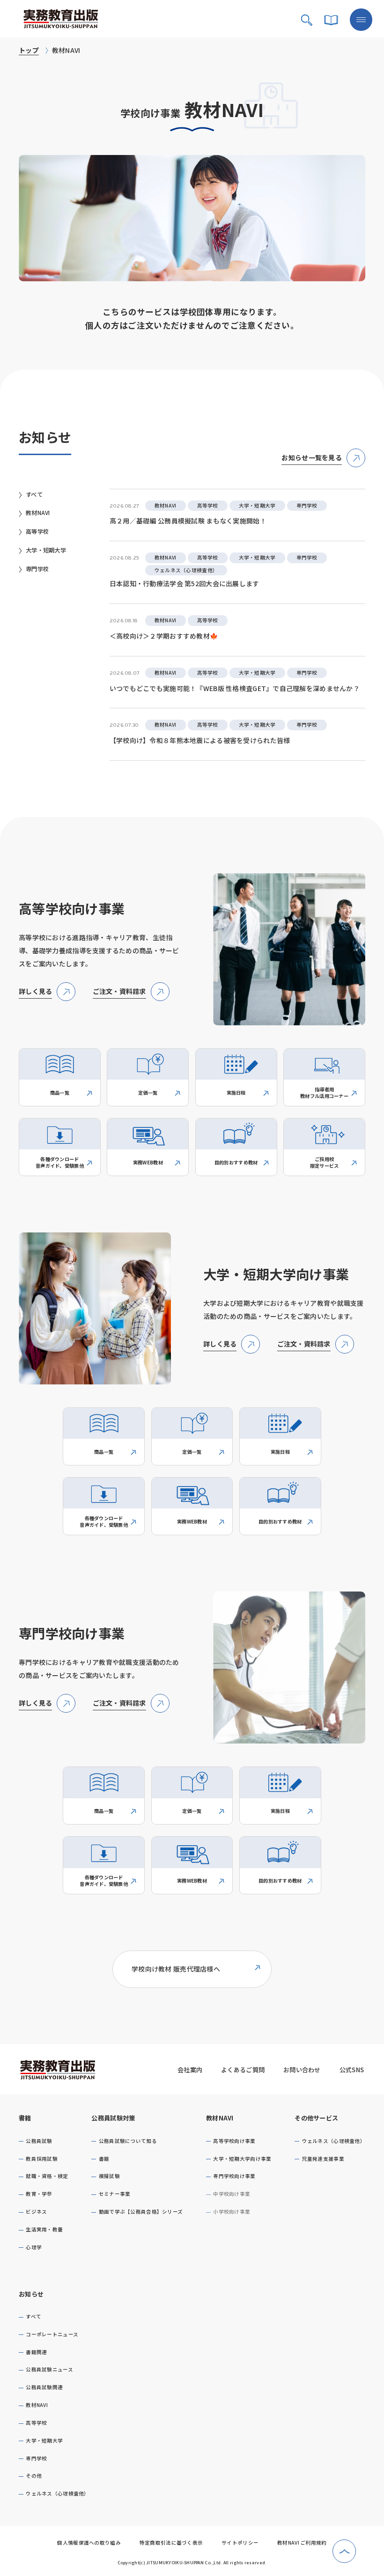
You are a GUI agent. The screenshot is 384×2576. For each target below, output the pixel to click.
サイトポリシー (240, 2543)
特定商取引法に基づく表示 (171, 2543)
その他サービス (316, 2118)
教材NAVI (220, 2118)
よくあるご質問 (243, 2070)
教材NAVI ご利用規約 (302, 2543)
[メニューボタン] (361, 20)
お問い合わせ (302, 2070)
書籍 (25, 2118)
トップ (29, 50)
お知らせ (31, 2294)
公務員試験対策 (113, 2118)
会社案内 (190, 2070)
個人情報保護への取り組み (89, 2543)
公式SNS (352, 2070)
